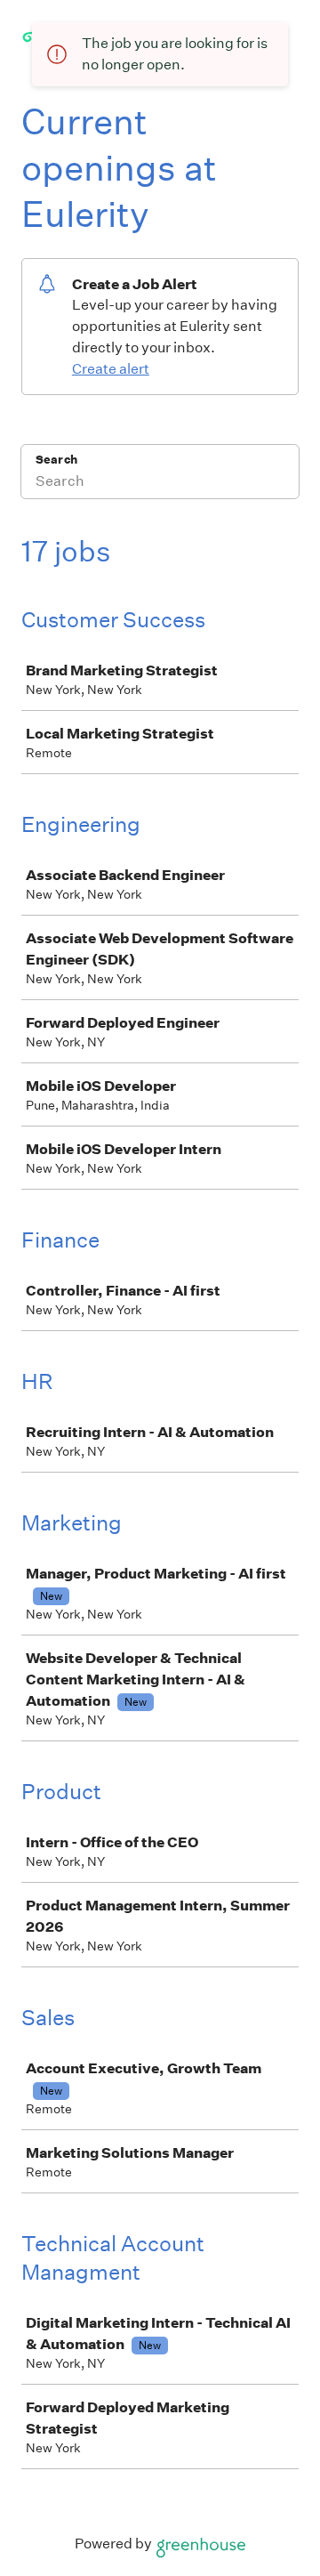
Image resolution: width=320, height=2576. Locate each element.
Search (56, 460)
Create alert (111, 369)
